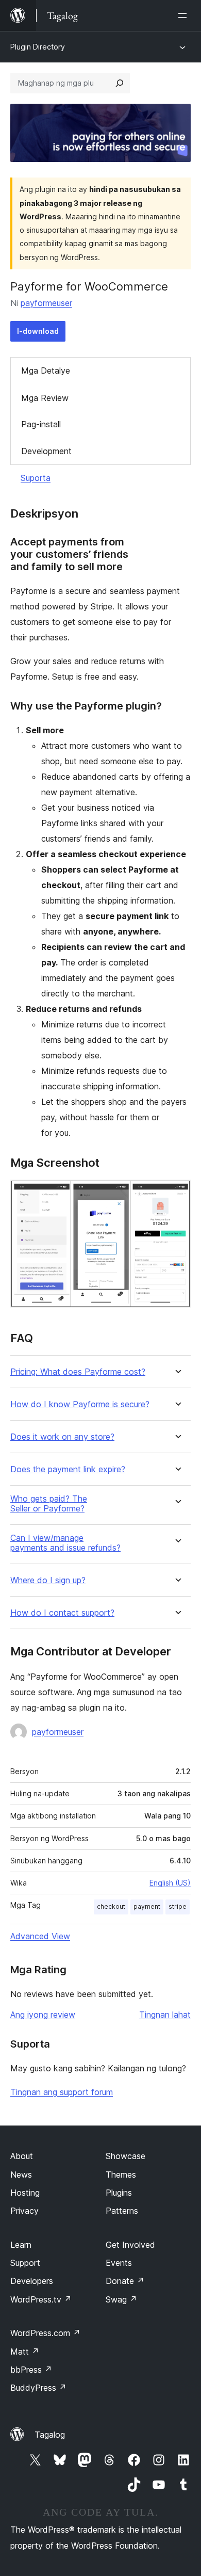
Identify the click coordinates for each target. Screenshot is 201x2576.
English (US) (170, 1883)
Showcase (125, 2156)
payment (147, 1906)
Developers (32, 2281)
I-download (38, 331)
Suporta (36, 478)
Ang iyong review (43, 2015)
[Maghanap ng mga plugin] (120, 83)
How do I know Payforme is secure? (80, 1404)
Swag (121, 2299)
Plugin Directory (38, 47)
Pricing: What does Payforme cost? (78, 1372)
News (21, 2175)
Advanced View (40, 1936)
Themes (121, 2175)
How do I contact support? (62, 1613)
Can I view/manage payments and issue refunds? (65, 1543)
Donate (125, 2281)
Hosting (25, 2193)
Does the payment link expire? (68, 1469)
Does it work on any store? (62, 1437)
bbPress (31, 2370)
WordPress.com (45, 2333)
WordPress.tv (41, 2299)
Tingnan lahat (165, 2015)
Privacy (24, 2211)
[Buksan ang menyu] (185, 15)
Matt (25, 2352)
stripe (178, 1906)
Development (46, 451)
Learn (21, 2245)
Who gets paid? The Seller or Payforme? (49, 1504)
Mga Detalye (46, 371)
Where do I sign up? (48, 1580)
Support (25, 2263)
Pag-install (41, 424)
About (22, 2156)
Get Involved (130, 2245)
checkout (111, 1906)
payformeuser (46, 303)
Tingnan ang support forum (62, 2092)
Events (119, 2263)
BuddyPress (38, 2388)
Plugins (119, 2193)
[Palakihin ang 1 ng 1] (177, 1194)
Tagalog (50, 2435)
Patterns (122, 2211)
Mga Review (45, 398)
